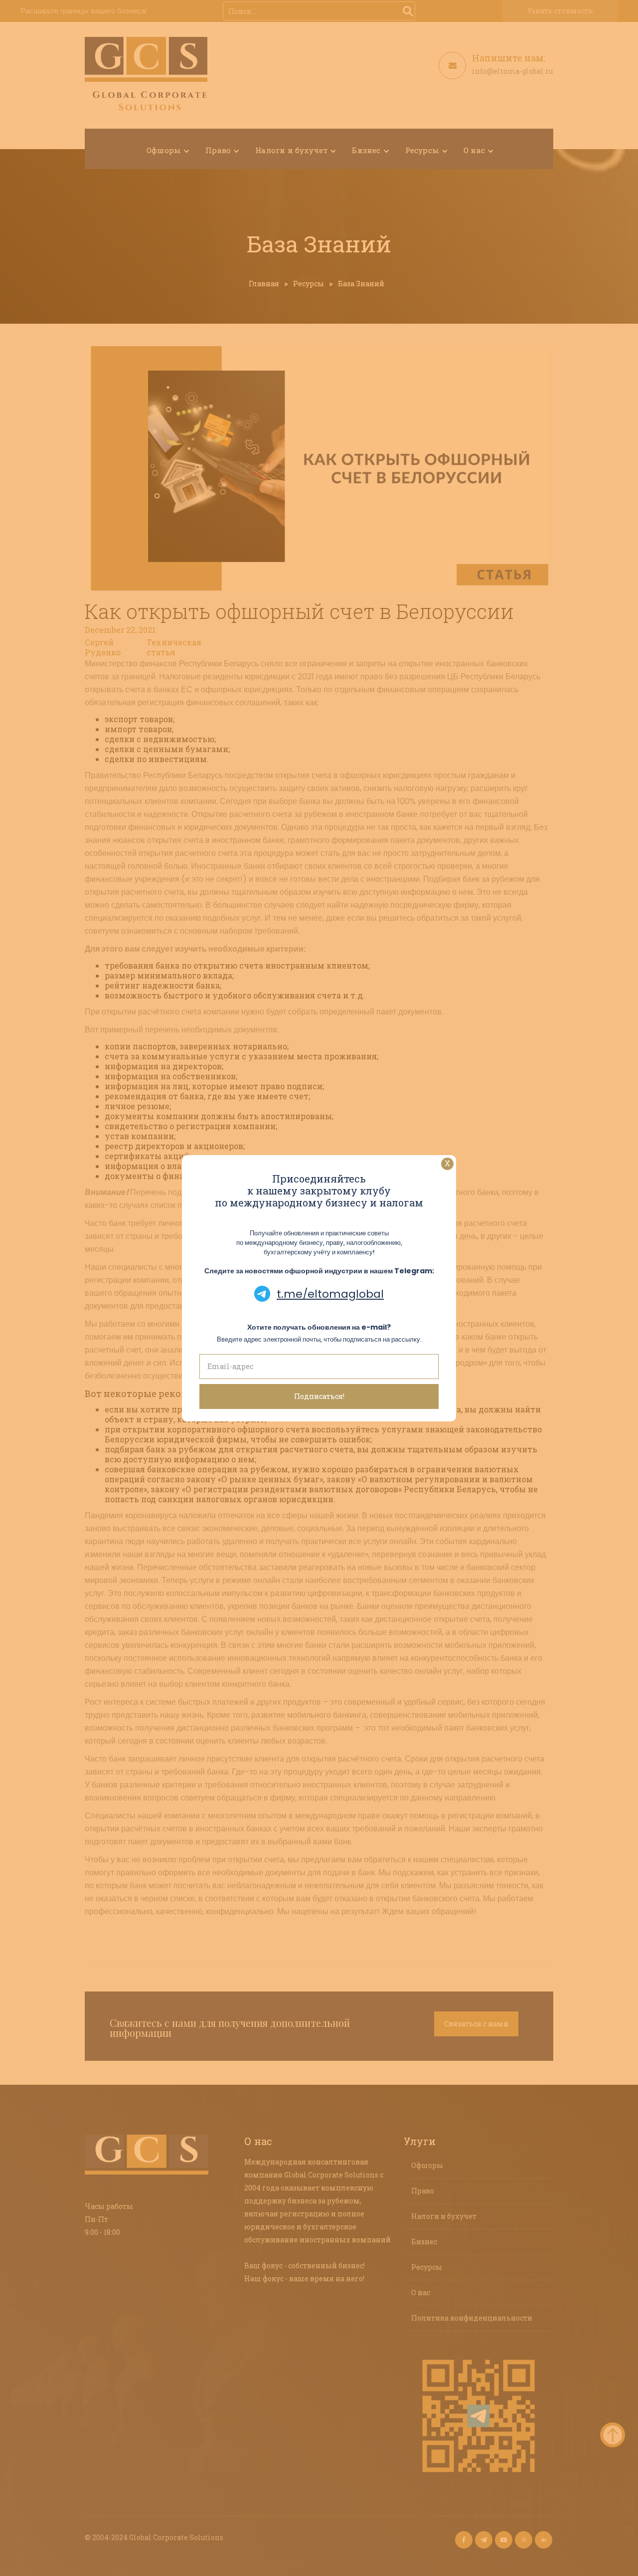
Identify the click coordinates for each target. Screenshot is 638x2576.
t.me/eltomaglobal (330, 1294)
